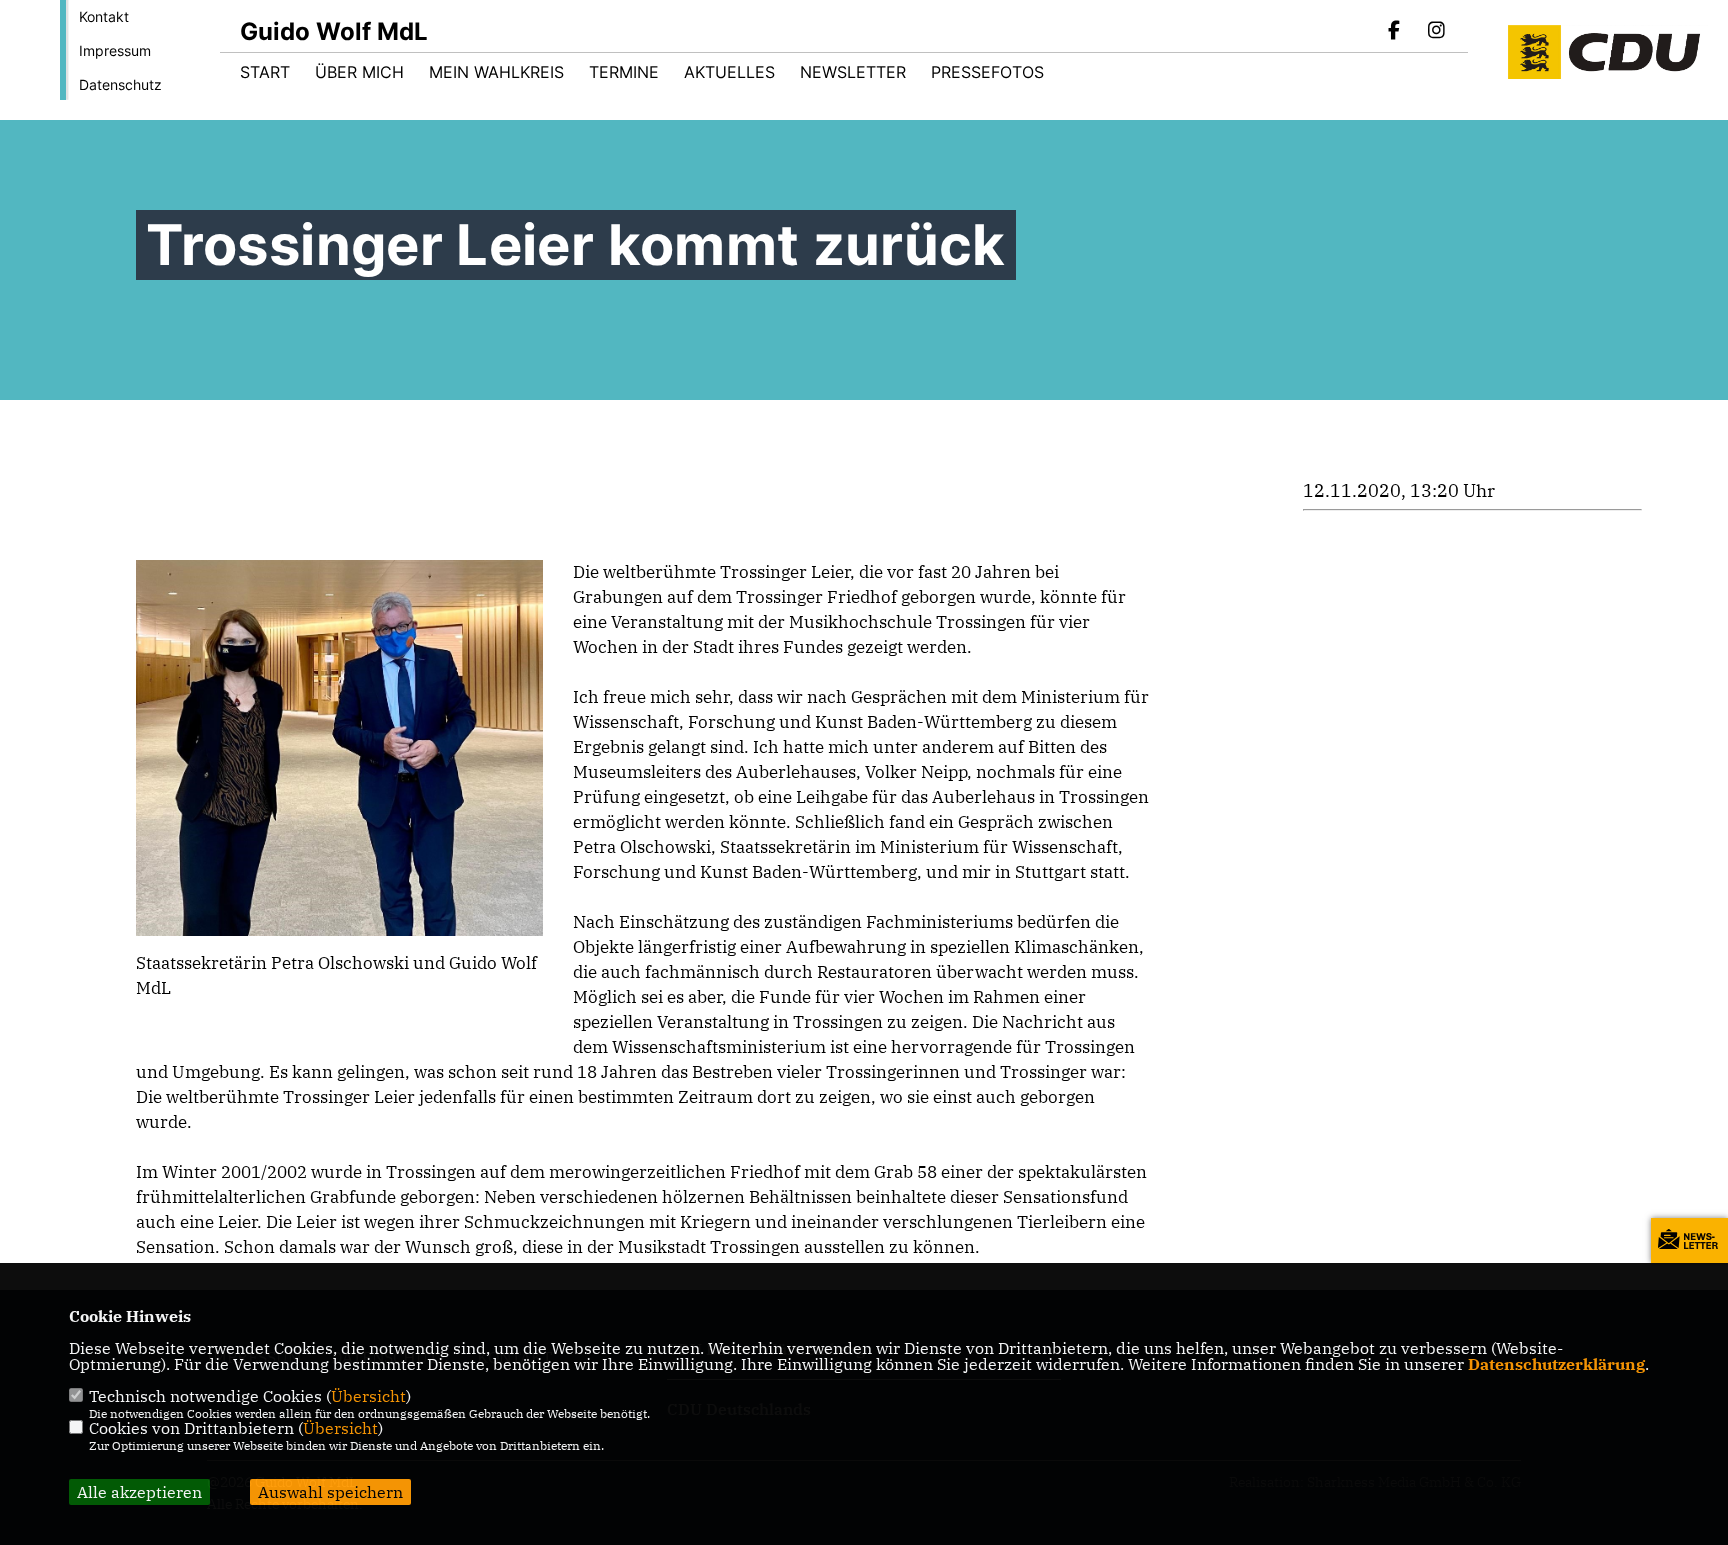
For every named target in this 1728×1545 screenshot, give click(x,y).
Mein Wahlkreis (496, 72)
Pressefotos (987, 72)
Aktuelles (729, 72)
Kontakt (104, 16)
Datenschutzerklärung (1556, 1364)
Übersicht (368, 1396)
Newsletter (853, 72)
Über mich (359, 72)
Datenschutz (120, 84)
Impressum (115, 50)
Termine (624, 72)
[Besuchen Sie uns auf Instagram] (1436, 32)
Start (265, 72)
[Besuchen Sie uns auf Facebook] (1395, 32)
